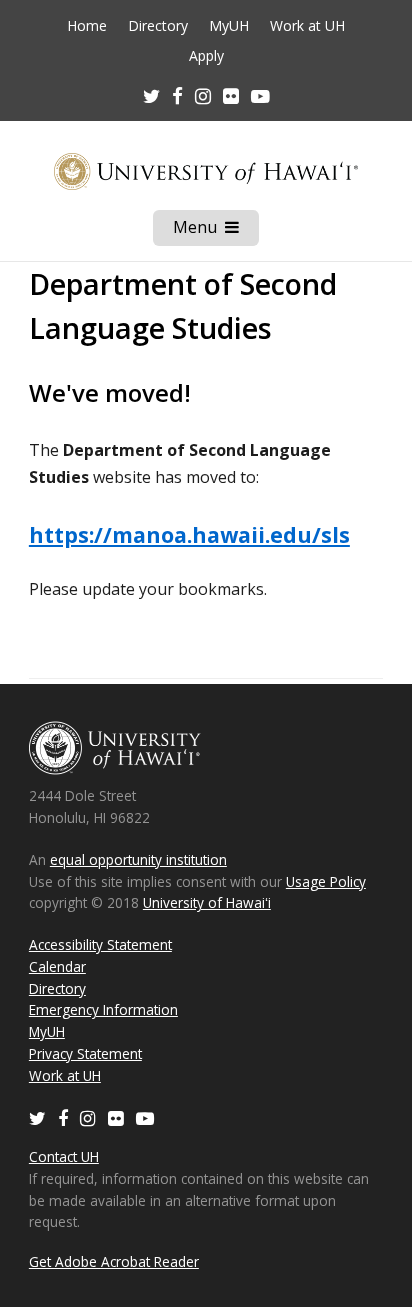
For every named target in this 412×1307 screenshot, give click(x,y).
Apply (206, 56)
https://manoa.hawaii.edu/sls (189, 534)
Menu (216, 231)
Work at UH (307, 26)
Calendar (57, 966)
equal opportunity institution (138, 859)
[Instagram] (88, 1116)
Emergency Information (103, 1009)
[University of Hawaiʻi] (206, 171)
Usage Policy (326, 881)
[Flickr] (116, 1116)
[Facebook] (63, 1116)
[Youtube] (260, 95)
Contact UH (64, 1156)
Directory (158, 26)
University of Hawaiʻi (207, 902)
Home (87, 26)
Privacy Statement (85, 1053)
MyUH (229, 26)
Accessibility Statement (100, 944)
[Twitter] (37, 1116)
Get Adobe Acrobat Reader (114, 1261)
